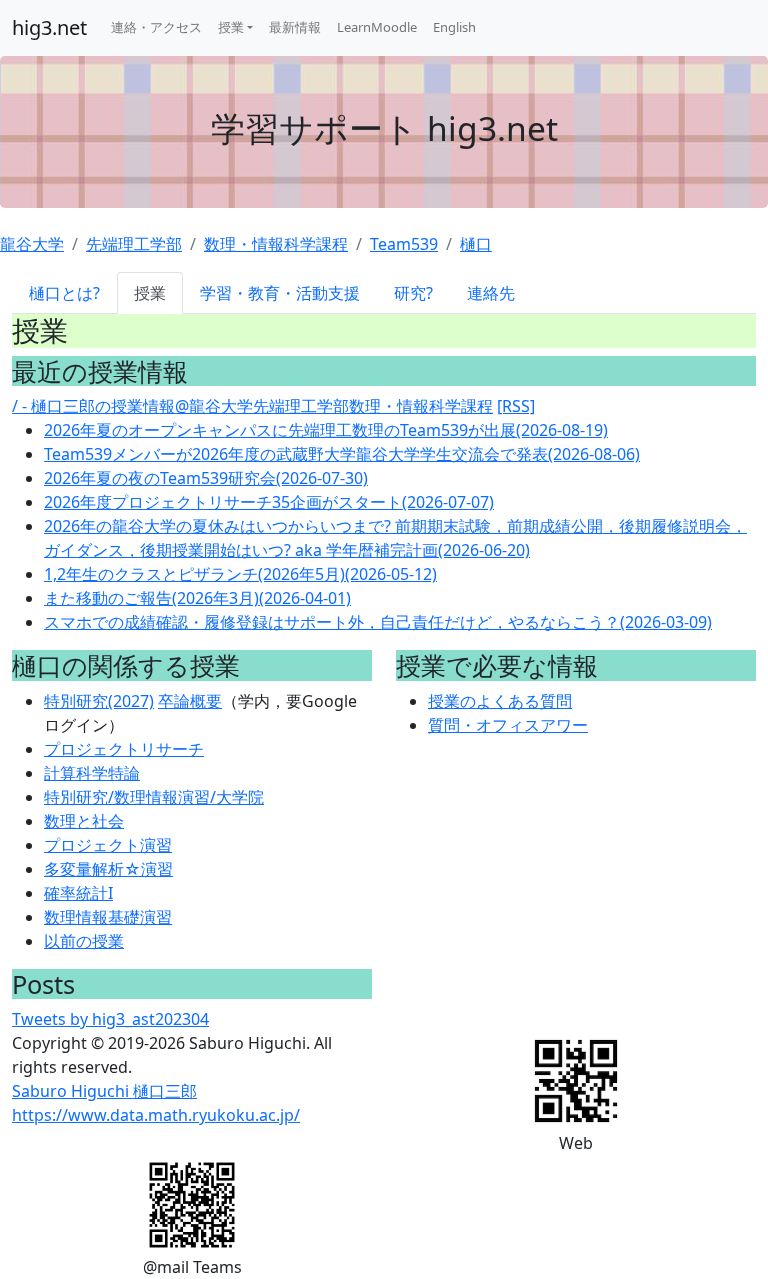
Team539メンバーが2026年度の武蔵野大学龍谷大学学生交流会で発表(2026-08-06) (342, 454)
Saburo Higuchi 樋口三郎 (104, 1091)
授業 (231, 27)
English (454, 27)
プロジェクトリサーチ (124, 749)
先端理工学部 (134, 244)
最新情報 (295, 27)
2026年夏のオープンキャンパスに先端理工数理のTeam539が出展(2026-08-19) (326, 430)
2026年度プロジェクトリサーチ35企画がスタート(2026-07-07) (269, 502)
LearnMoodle (377, 27)
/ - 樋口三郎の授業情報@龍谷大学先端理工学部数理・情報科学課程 (252, 406)
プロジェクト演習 (108, 845)
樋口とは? (64, 293)
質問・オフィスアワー (508, 725)
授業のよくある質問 (500, 701)
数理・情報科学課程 (276, 244)
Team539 (404, 244)
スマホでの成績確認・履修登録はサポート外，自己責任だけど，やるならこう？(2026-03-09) (378, 622)
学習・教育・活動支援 (280, 293)
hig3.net (49, 27)
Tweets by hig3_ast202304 (110, 1019)
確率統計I (78, 893)
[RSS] (516, 406)
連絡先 (491, 293)
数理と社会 (84, 821)
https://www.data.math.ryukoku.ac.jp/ (156, 1115)
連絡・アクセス (156, 27)
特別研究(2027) (99, 701)
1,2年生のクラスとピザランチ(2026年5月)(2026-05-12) (240, 574)
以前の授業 (84, 941)
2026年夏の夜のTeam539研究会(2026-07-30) (206, 478)
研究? (413, 293)
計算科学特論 (92, 773)
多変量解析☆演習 (108, 869)
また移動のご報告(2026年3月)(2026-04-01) (197, 598)
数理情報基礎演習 (108, 917)
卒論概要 (190, 701)
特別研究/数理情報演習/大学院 (154, 797)
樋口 (476, 244)
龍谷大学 (32, 244)
